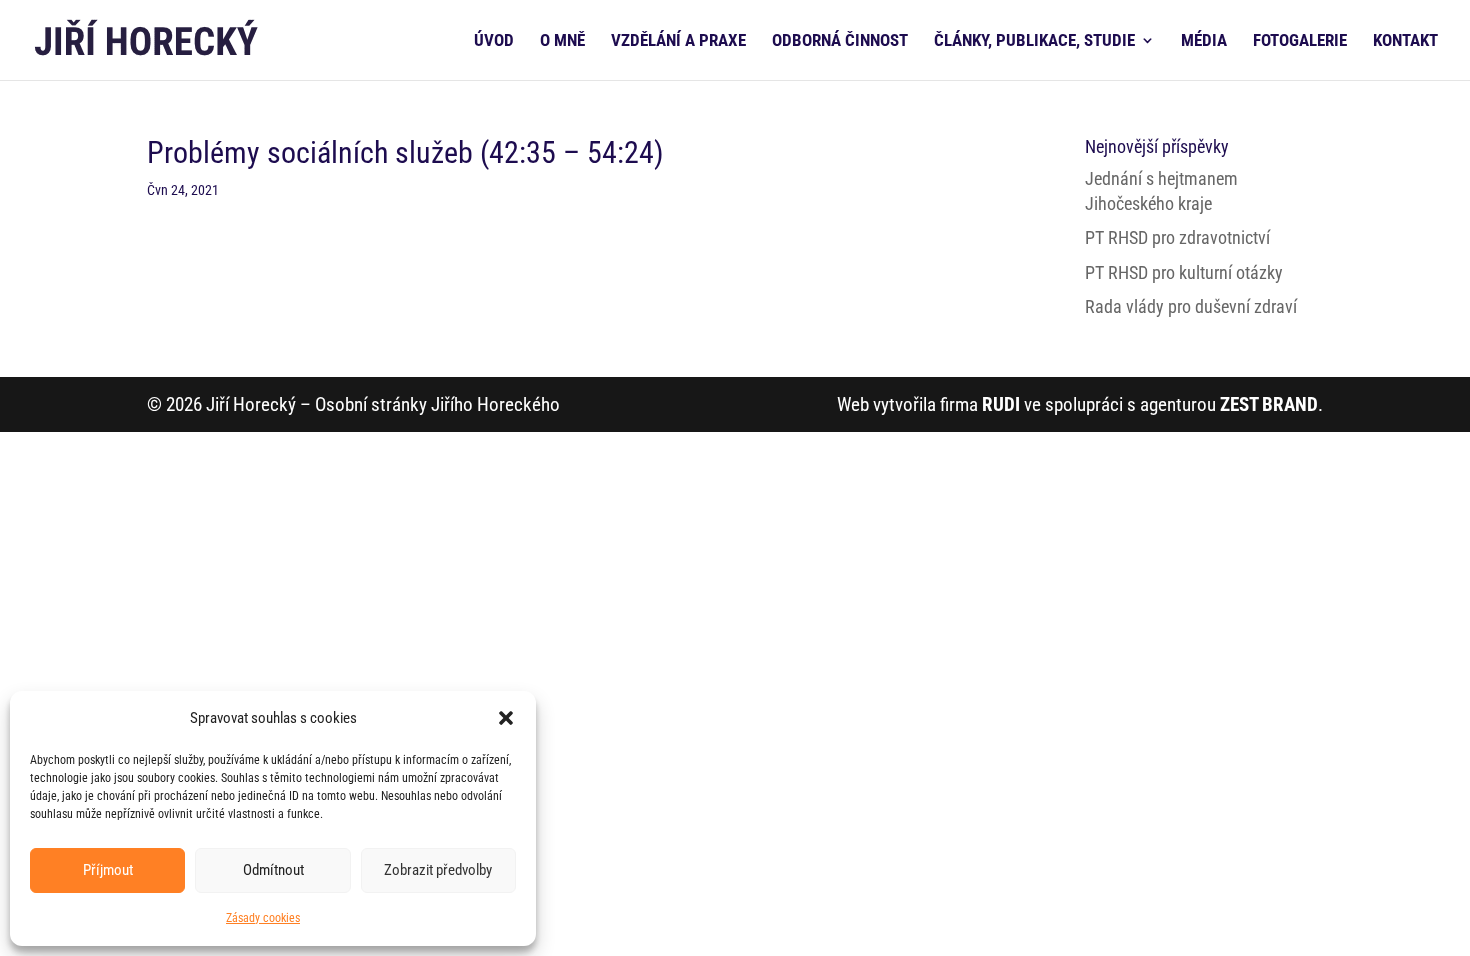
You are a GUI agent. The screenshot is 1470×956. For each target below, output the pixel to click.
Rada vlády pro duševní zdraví (1191, 306)
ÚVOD (494, 41)
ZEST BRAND (1269, 404)
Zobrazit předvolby (438, 870)
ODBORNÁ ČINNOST (840, 41)
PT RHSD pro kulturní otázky (1184, 272)
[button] (506, 718)
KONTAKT (1405, 41)
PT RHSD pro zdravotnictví (1177, 237)
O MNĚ (562, 41)
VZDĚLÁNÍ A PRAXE (678, 41)
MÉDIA (1204, 41)
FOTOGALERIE (1300, 41)
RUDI (1001, 404)
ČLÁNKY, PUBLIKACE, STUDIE (1034, 41)
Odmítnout (273, 870)
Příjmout (108, 870)
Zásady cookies (263, 918)
